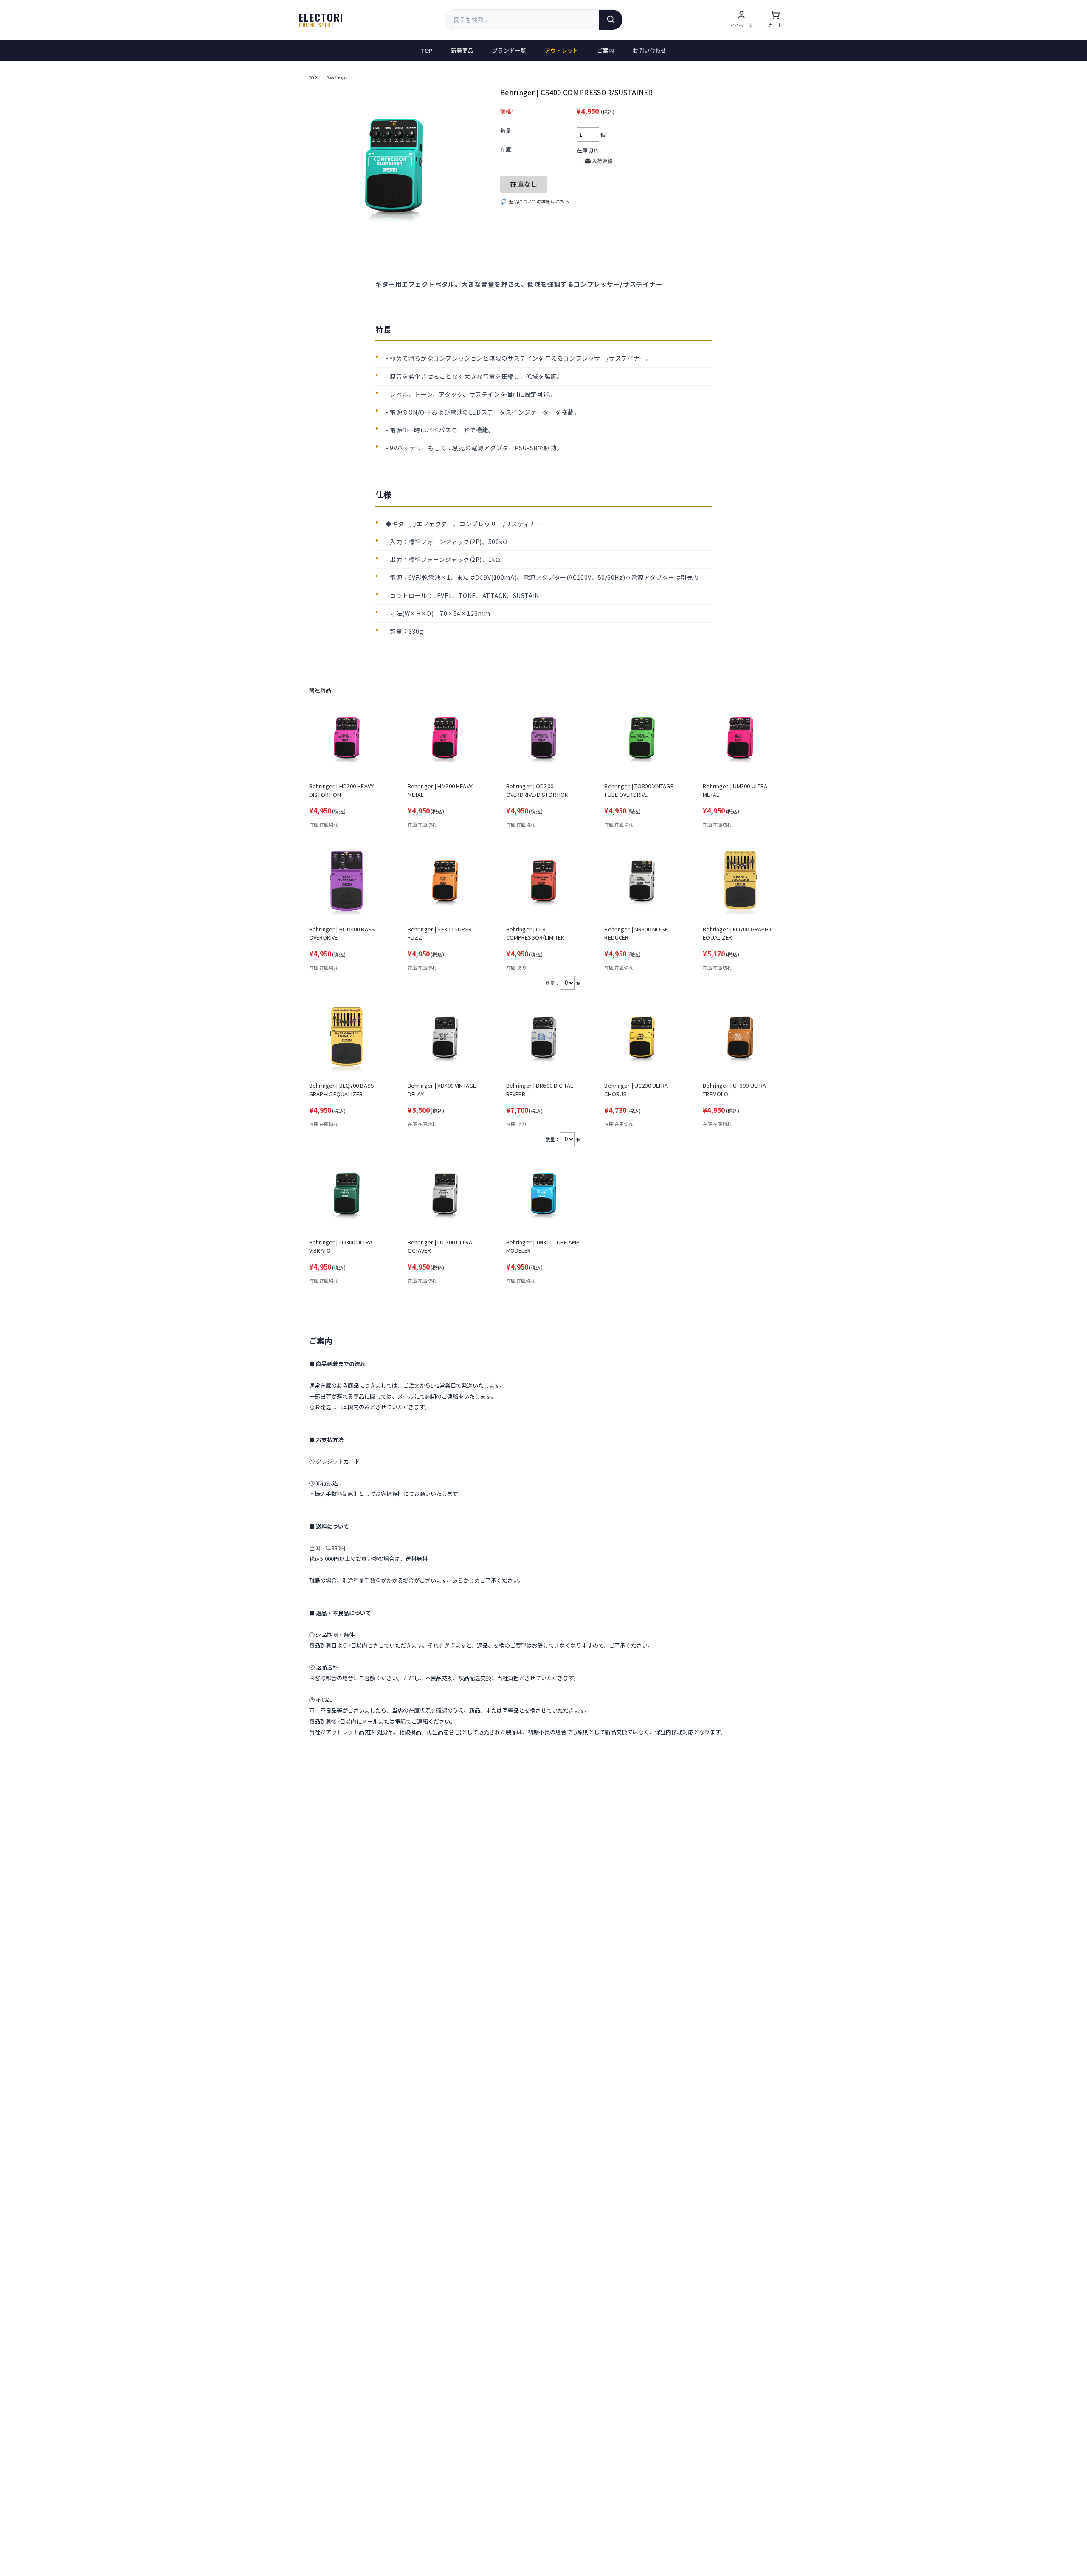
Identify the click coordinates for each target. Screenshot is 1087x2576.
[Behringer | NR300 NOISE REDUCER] (642, 883)
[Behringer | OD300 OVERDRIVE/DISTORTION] (544, 741)
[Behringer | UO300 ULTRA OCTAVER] (445, 1196)
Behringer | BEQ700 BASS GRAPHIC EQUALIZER (342, 1090)
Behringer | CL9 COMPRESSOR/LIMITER (535, 933)
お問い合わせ (650, 50)
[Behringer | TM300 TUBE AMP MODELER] (544, 1196)
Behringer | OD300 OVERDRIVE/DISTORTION (538, 790)
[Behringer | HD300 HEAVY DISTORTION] (347, 741)
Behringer (337, 78)
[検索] (611, 20)
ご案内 (605, 50)
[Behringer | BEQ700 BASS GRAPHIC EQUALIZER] (347, 1040)
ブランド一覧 (509, 50)
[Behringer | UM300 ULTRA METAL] (740, 741)
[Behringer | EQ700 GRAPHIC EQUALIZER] (740, 883)
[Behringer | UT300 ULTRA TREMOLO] (740, 1040)
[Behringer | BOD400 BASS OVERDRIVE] (347, 883)
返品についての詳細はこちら (539, 202)
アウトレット (562, 50)
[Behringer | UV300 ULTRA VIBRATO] (347, 1196)
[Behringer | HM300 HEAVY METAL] (445, 741)
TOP (426, 50)
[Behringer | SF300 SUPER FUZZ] (445, 883)
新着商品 (462, 50)
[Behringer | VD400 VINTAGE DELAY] (445, 1040)
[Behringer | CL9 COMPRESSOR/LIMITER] (544, 883)
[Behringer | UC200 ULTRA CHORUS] (642, 1040)
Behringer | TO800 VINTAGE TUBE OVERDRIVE (639, 790)
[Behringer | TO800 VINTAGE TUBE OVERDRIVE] (642, 741)
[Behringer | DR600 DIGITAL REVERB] (544, 1040)
